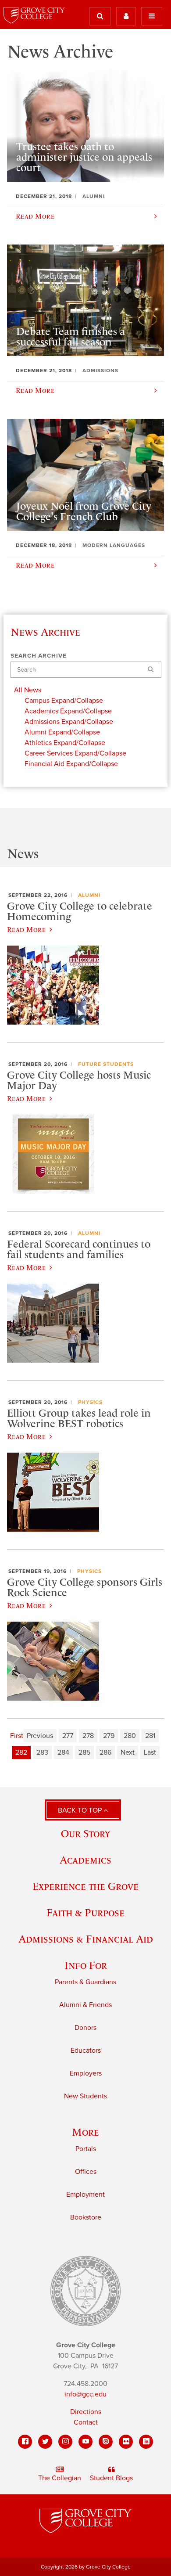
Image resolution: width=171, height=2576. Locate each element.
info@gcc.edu (85, 2394)
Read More (26, 929)
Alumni (89, 895)
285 (84, 1752)
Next (128, 1752)
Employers (86, 2073)
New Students (85, 2096)
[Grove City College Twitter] (45, 2442)
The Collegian (60, 2478)
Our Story (85, 1833)
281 (150, 1736)
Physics (90, 1402)
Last (150, 1752)
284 (63, 1752)
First (17, 1736)
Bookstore (86, 2217)
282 (21, 1752)
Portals (86, 2149)
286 (105, 1752)
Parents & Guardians (85, 1982)
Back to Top (81, 1810)
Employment (85, 2195)
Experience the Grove (85, 1886)
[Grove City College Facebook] (25, 2442)
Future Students (106, 1064)
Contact (86, 2422)
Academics (85, 1860)
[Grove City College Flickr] (126, 2442)
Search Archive (39, 656)
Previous (40, 1736)
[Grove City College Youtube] (85, 2442)
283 (42, 1752)
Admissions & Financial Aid (86, 1939)
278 (88, 1736)
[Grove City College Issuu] (106, 2442)
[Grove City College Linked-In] (146, 2442)
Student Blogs (111, 2478)
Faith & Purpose (85, 1912)
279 (109, 1736)
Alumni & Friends (85, 2005)
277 (68, 1736)
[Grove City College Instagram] (65, 2442)
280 (130, 1736)
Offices (86, 2172)
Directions (86, 2412)
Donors (85, 2028)
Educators (86, 2051)
